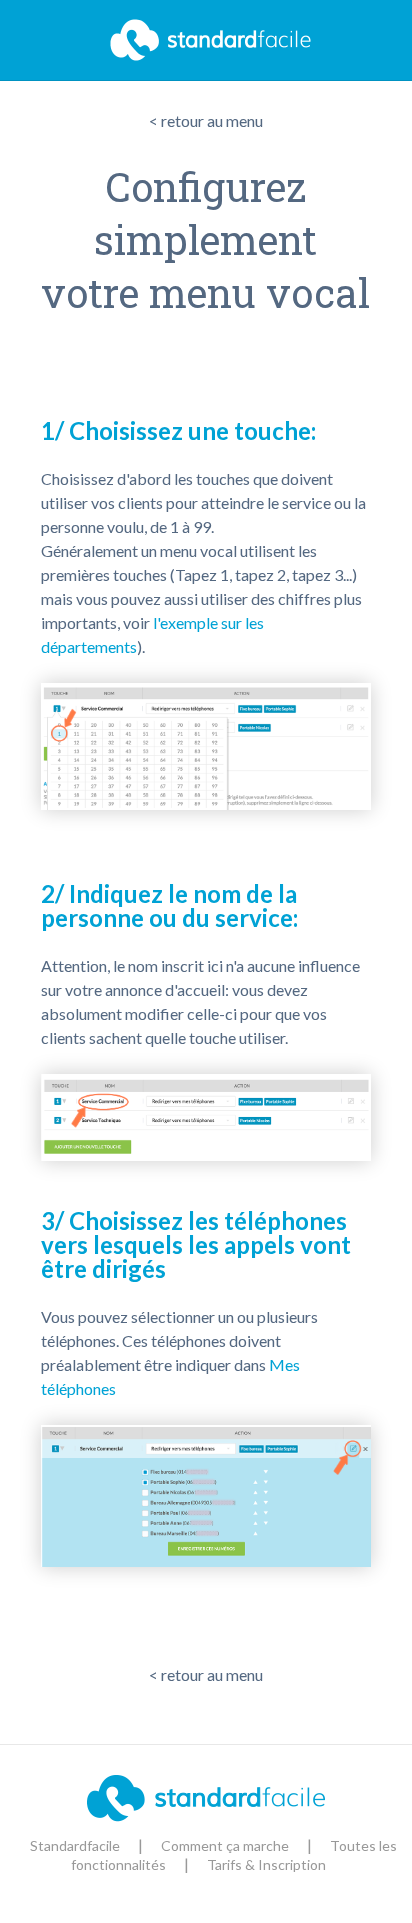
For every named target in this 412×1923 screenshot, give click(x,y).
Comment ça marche (225, 1845)
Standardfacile (75, 1845)
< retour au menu (206, 120)
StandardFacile (206, 40)
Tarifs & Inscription (266, 1864)
